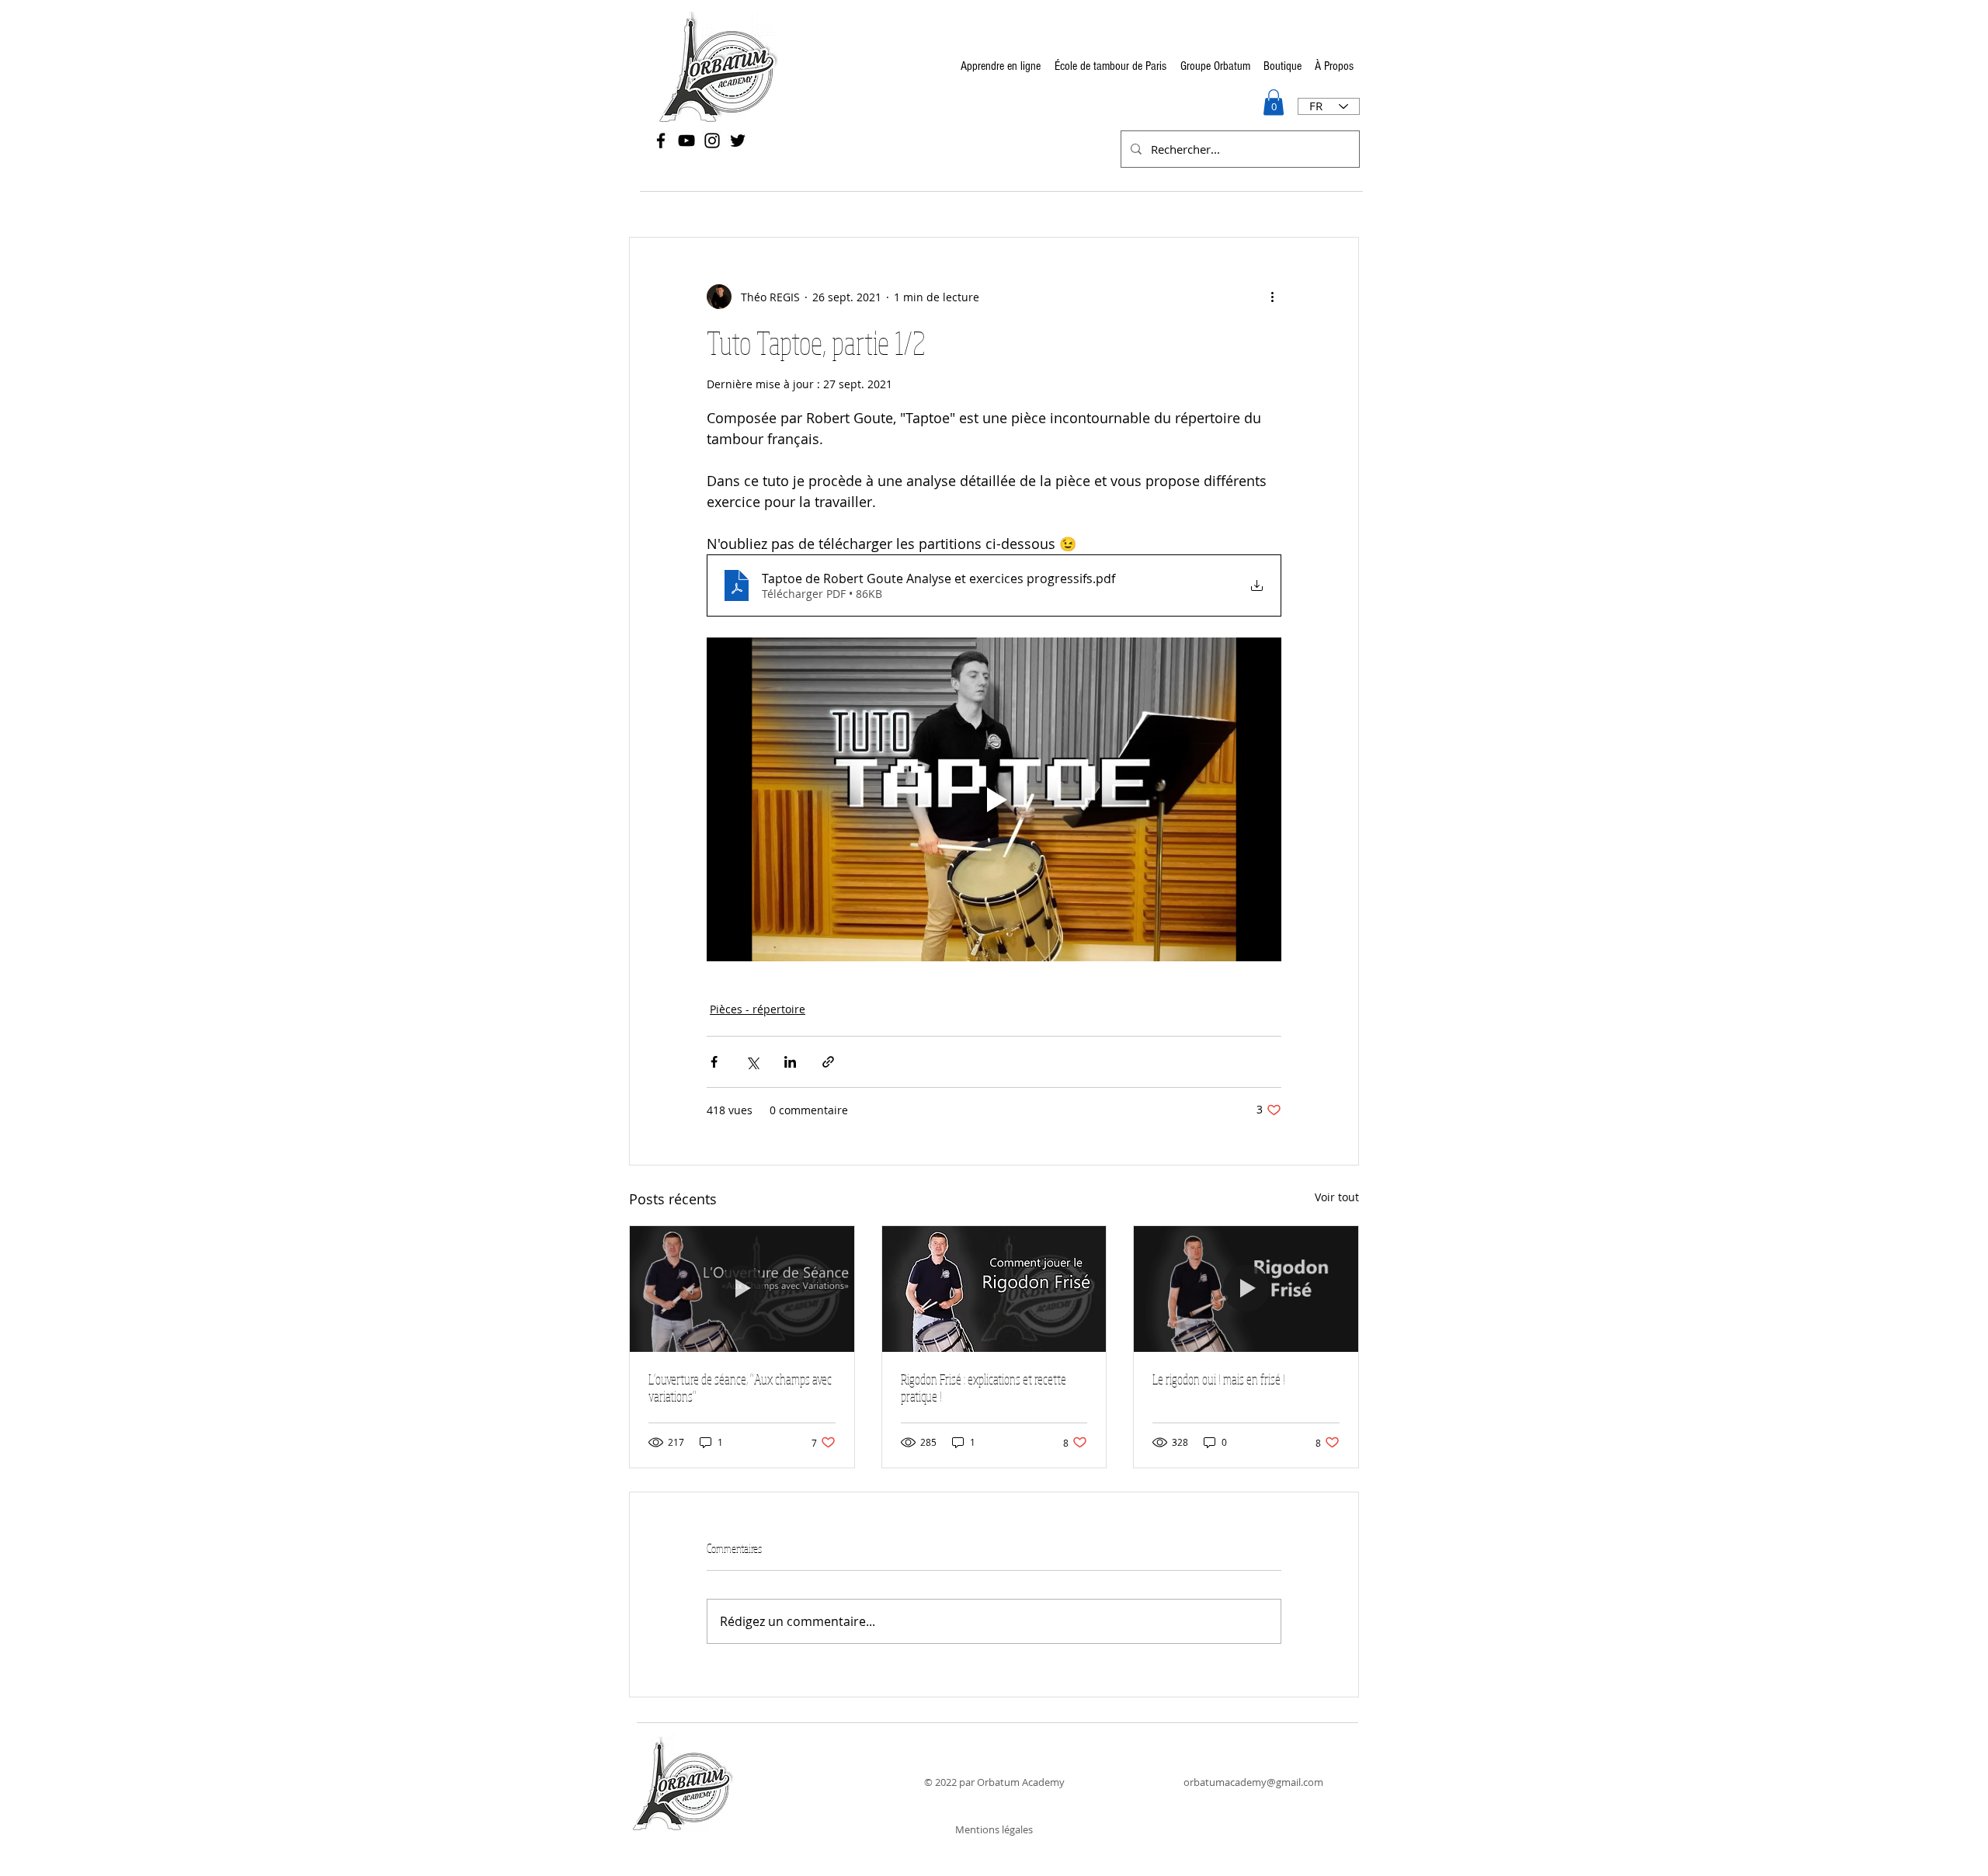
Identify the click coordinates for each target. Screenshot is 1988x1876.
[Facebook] (661, 141)
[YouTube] (686, 141)
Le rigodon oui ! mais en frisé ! (1219, 1379)
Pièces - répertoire (758, 1009)
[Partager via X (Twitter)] (752, 1062)
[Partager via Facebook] (714, 1062)
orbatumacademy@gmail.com (1253, 1782)
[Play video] (994, 799)
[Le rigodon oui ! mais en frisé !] (1246, 1289)
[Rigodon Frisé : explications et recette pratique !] (994, 1289)
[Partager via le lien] (828, 1062)
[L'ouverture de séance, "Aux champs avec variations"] (742, 1289)
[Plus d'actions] (1272, 297)
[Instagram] (712, 141)
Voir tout (1337, 1197)
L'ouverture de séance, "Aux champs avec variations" (740, 1388)
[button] (1274, 102)
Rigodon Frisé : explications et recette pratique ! (984, 1388)
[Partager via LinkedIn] (790, 1062)
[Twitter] (738, 141)
